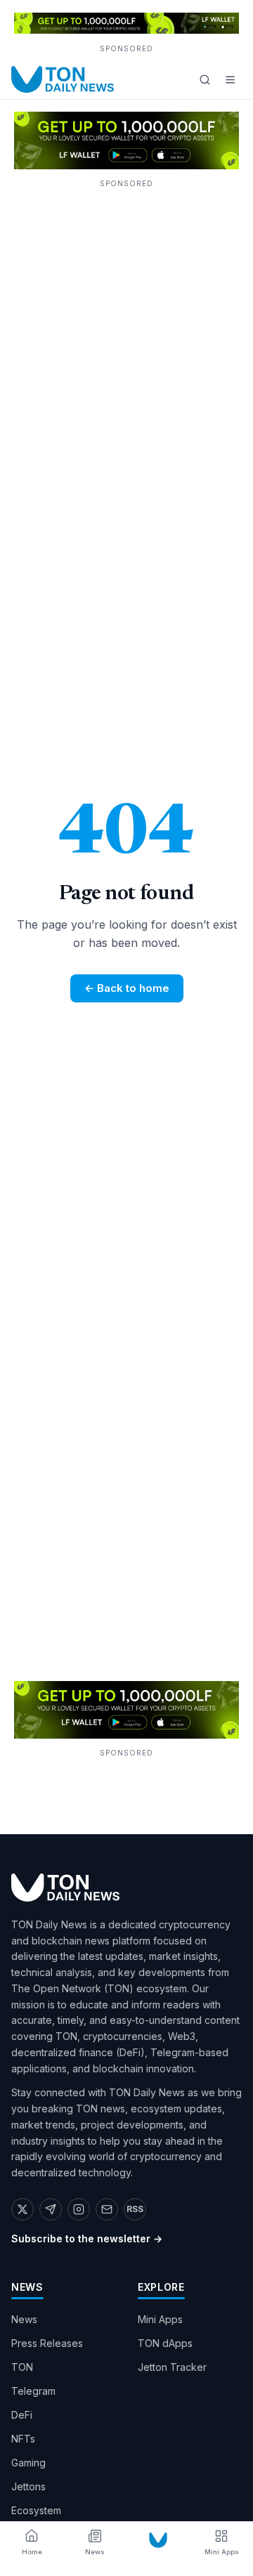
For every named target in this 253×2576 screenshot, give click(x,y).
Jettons (28, 2486)
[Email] (107, 2209)
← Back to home (127, 988)
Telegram (33, 2391)
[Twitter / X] (22, 2209)
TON (22, 2367)
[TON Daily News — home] (63, 79)
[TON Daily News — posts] (158, 2540)
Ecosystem (36, 2510)
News (24, 2319)
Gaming (28, 2463)
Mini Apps (160, 2319)
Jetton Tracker (172, 2367)
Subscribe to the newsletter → (87, 2238)
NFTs (23, 2439)
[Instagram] (79, 2209)
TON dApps (165, 2343)
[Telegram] (51, 2209)
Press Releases (47, 2343)
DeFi (22, 2415)
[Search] (205, 79)
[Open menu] (230, 79)
